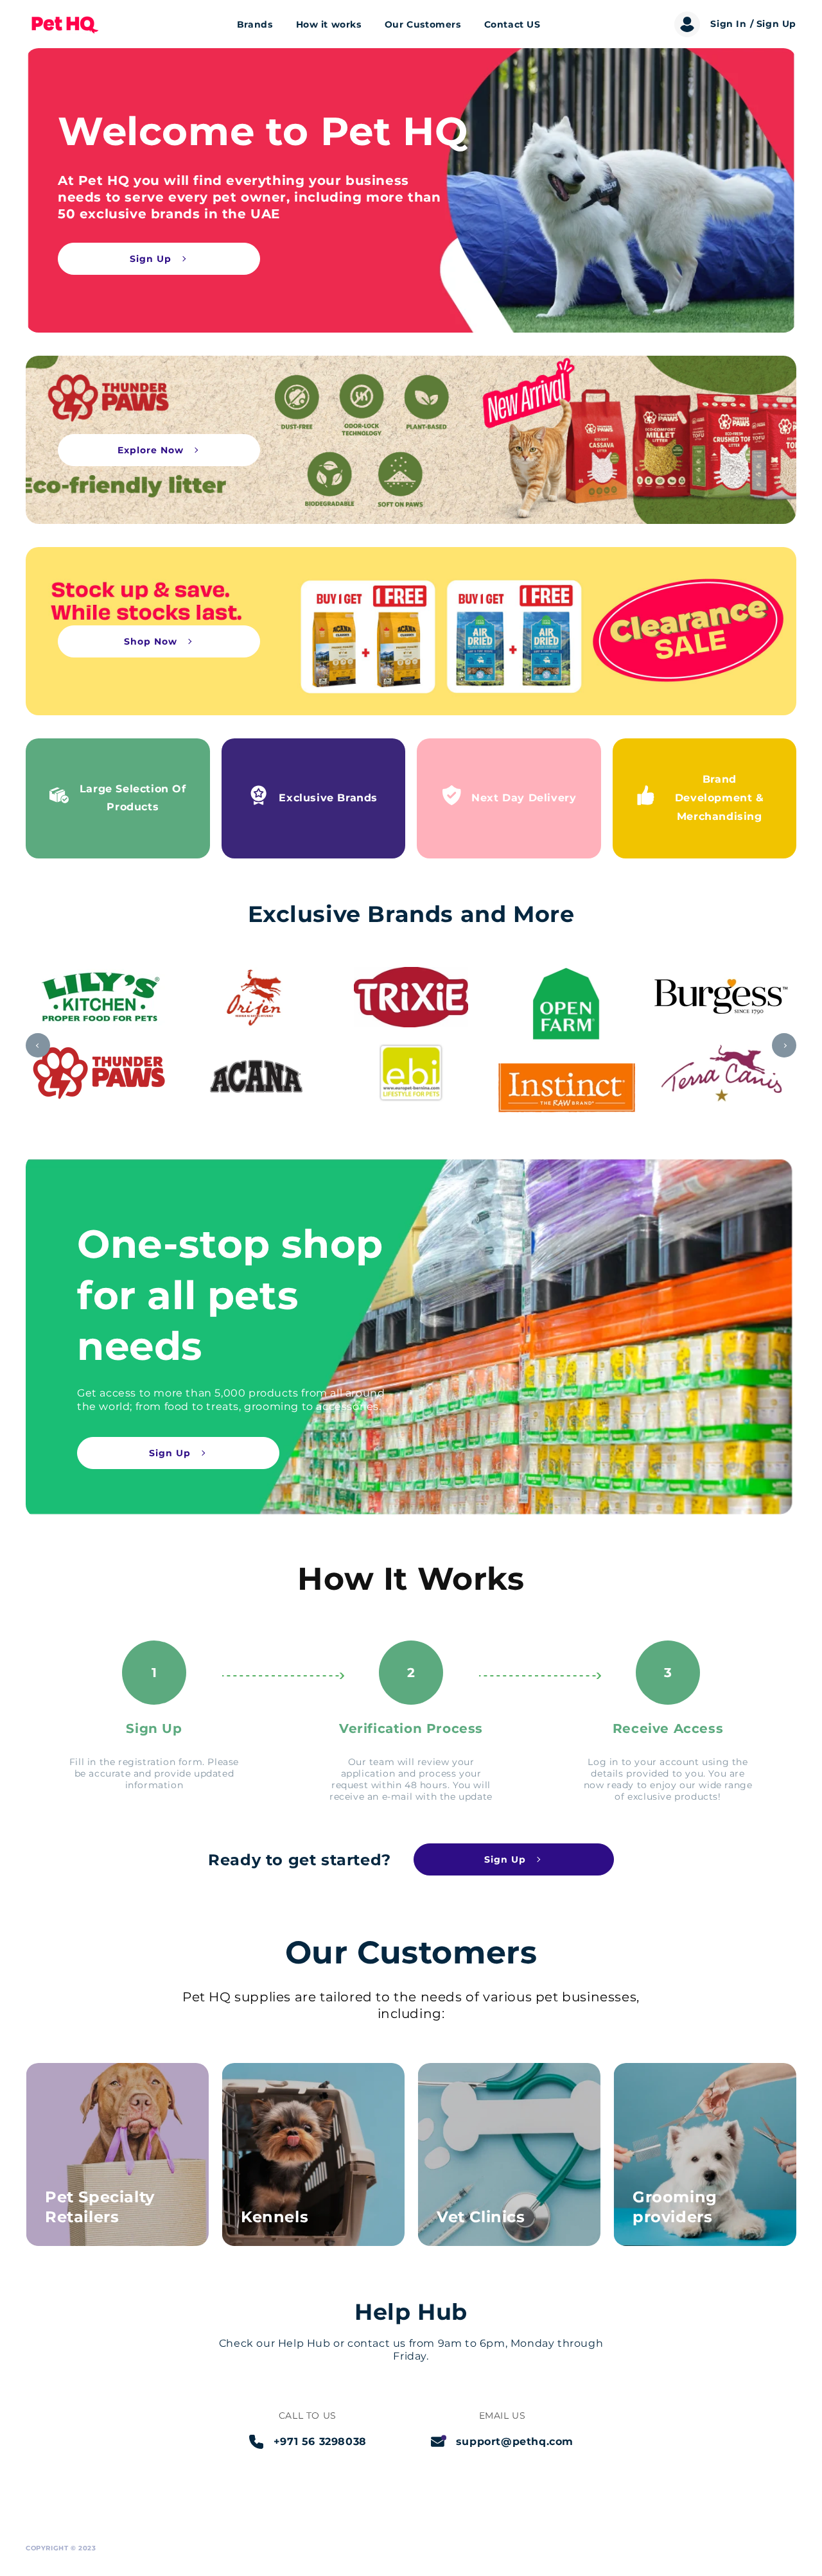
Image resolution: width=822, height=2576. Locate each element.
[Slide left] (38, 1045)
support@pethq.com (515, 2441)
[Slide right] (784, 1045)
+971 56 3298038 (320, 2441)
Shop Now (151, 641)
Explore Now (151, 450)
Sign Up (151, 259)
